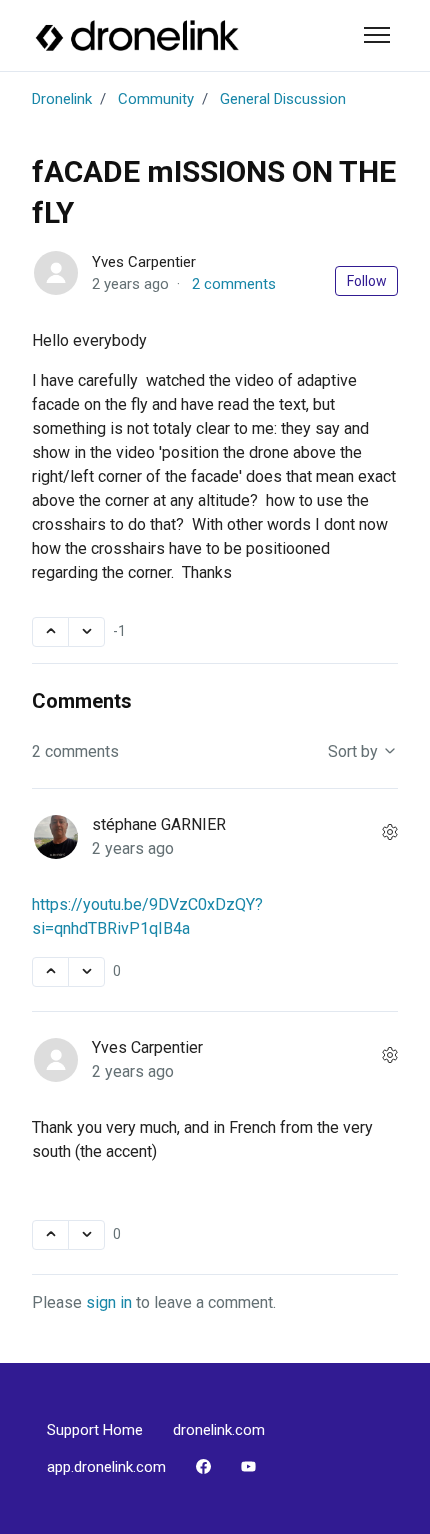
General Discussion (283, 99)
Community (156, 99)
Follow (367, 281)
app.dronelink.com (106, 1467)
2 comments (234, 284)
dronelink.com (219, 1430)
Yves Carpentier (144, 262)
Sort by (355, 751)
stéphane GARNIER (159, 824)
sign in (109, 1302)
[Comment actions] (390, 833)
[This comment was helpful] (50, 972)
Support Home (95, 1430)
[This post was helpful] (50, 632)
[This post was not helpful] (86, 632)
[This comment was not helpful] (86, 972)
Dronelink (62, 99)
